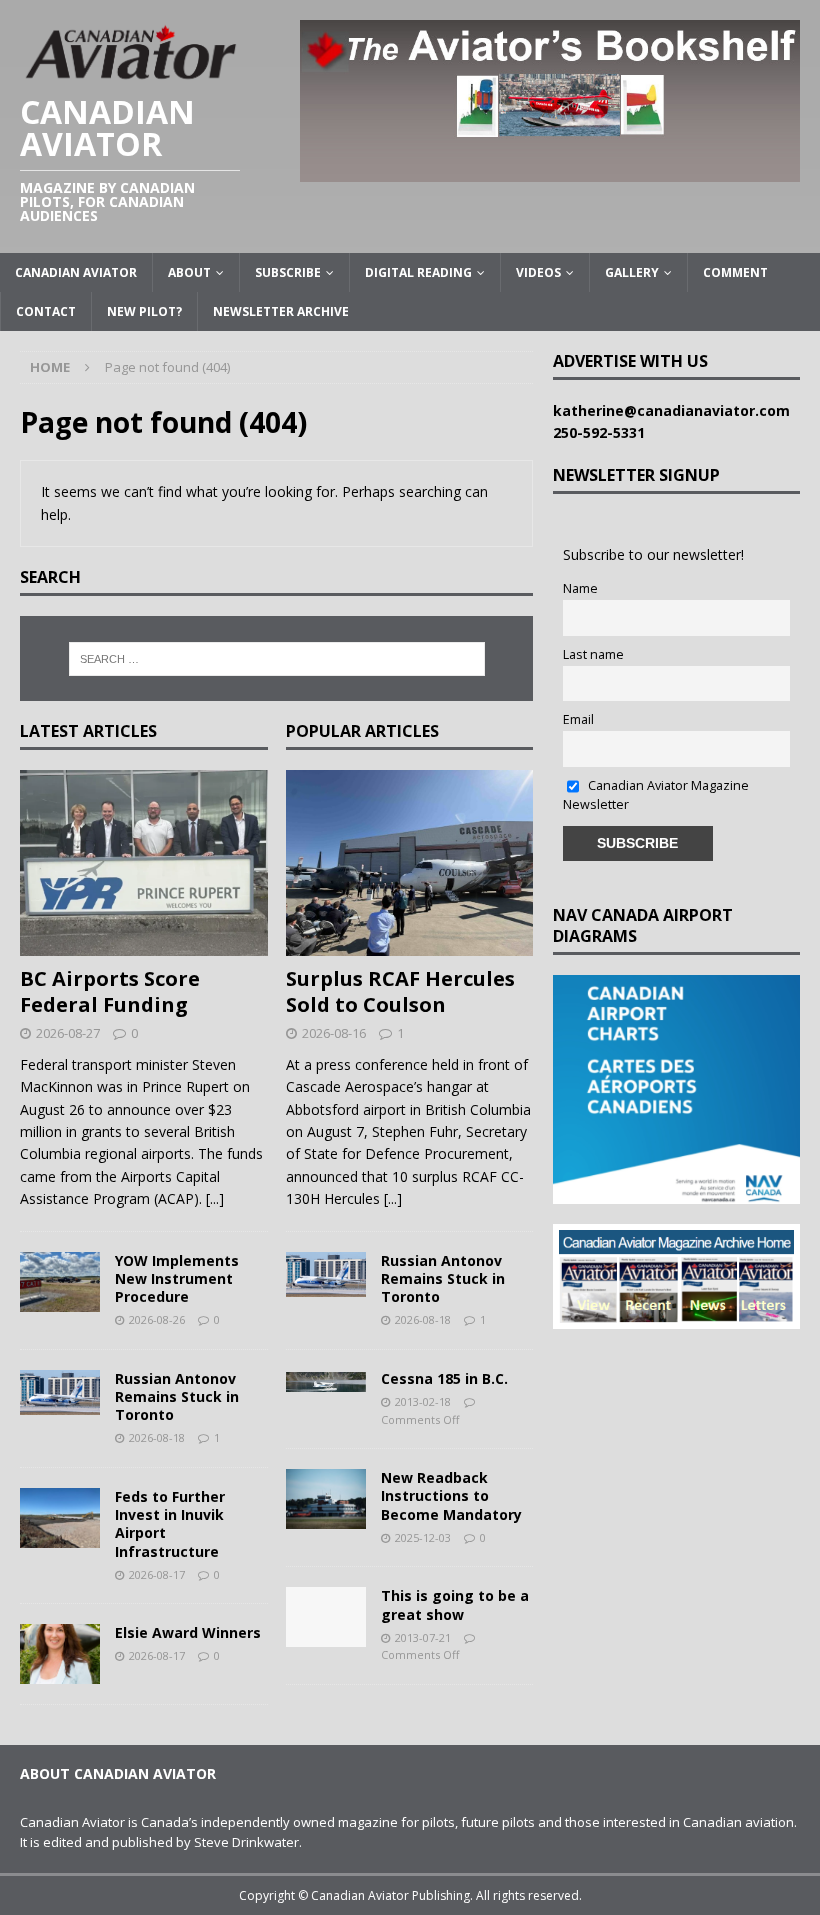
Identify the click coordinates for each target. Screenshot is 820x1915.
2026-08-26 (157, 1319)
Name (580, 588)
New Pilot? (144, 311)
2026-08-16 (334, 1033)
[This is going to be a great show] (326, 1617)
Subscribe (288, 272)
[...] (215, 1198)
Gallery (632, 272)
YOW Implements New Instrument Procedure (177, 1278)
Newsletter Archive (281, 311)
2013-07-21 (423, 1637)
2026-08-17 (157, 1574)
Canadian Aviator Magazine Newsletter (656, 795)
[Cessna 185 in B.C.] (326, 1381)
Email (578, 719)
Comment (735, 272)
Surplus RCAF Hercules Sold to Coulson (400, 991)
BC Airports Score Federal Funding (110, 991)
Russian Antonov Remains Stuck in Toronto (177, 1396)
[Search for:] (277, 659)
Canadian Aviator (76, 272)
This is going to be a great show (455, 1604)
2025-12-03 (423, 1537)
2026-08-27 (68, 1033)
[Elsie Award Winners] (60, 1654)
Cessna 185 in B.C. (444, 1378)
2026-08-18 (157, 1437)
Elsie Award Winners (188, 1632)
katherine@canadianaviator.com (675, 410)
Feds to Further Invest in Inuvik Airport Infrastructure (170, 1524)
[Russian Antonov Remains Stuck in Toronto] (60, 1392)
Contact (46, 311)
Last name (593, 654)
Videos (538, 272)
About (189, 272)
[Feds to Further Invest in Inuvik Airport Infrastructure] (60, 1518)
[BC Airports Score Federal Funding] (144, 863)
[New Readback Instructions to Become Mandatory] (326, 1499)
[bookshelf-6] (550, 169)
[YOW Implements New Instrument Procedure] (60, 1282)
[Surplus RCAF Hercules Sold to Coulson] (410, 863)
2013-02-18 (423, 1401)
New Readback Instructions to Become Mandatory (451, 1495)
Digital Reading (418, 272)
